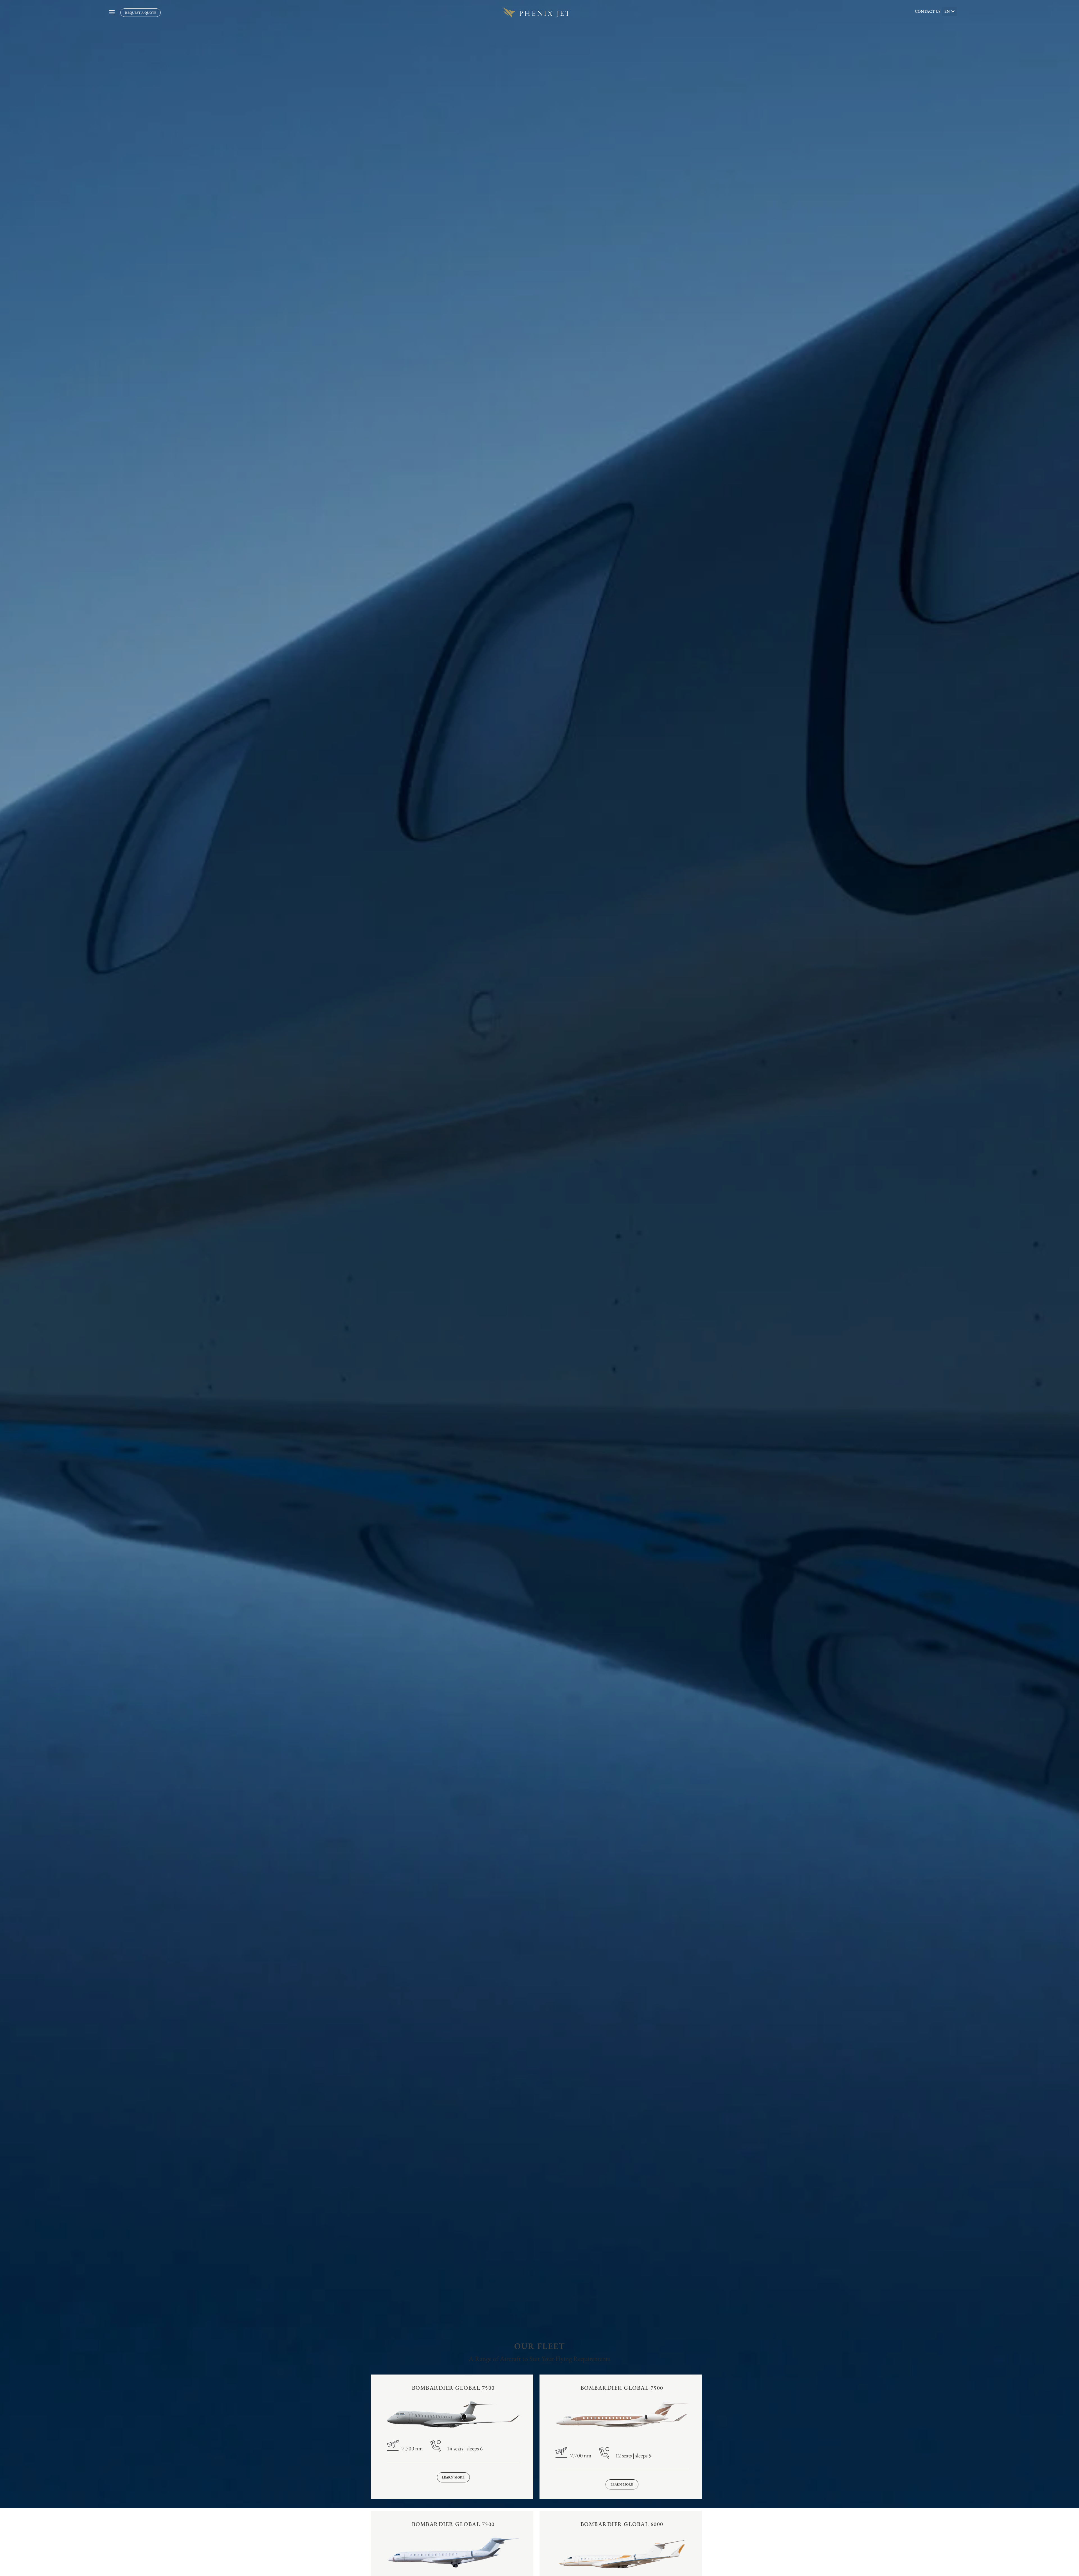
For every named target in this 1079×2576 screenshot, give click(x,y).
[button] (949, 11)
